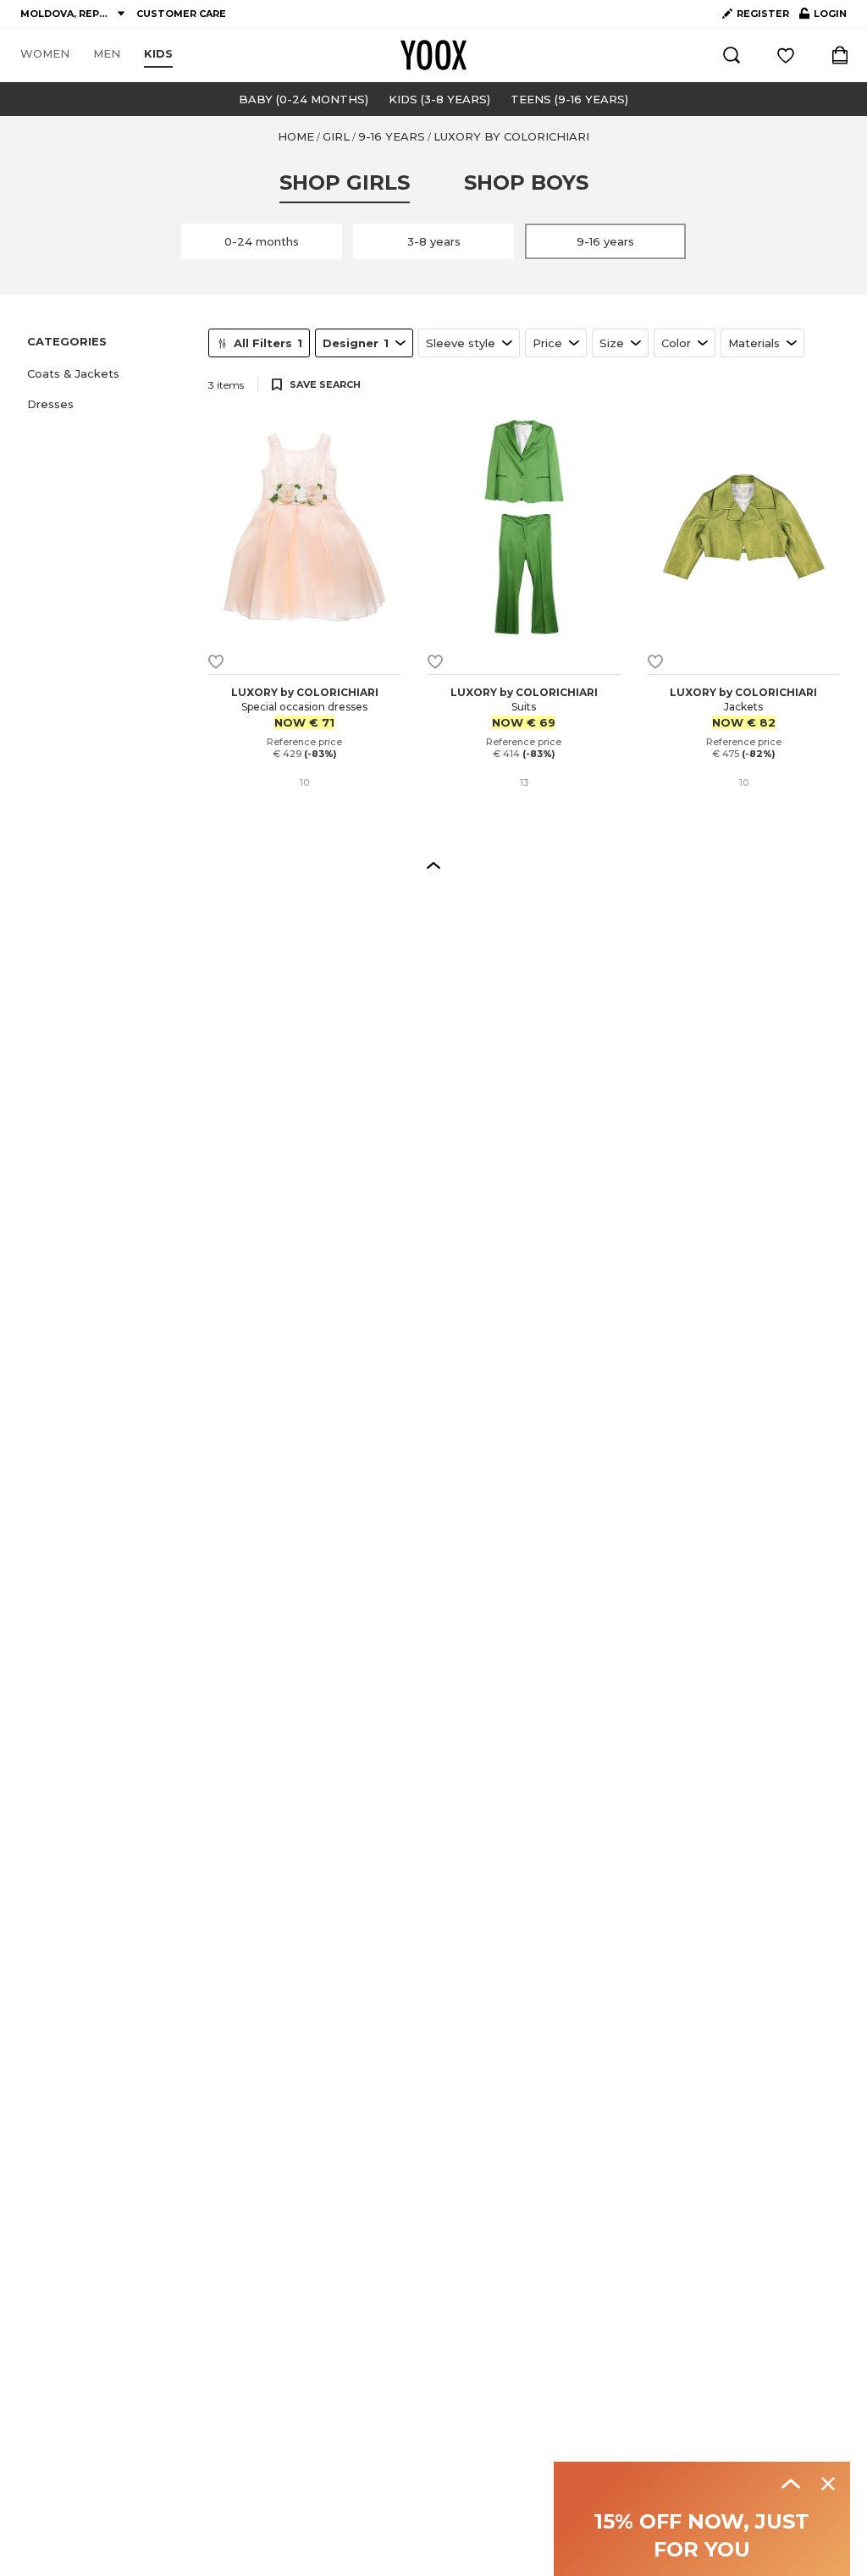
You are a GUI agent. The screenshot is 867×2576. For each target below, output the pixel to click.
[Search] (732, 55)
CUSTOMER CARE (181, 14)
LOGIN (823, 17)
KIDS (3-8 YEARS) (439, 99)
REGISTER (763, 14)
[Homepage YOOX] (433, 55)
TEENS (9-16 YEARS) (569, 99)
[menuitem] (45, 54)
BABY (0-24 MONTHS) (304, 99)
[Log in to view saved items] (786, 55)
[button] (108, 373)
